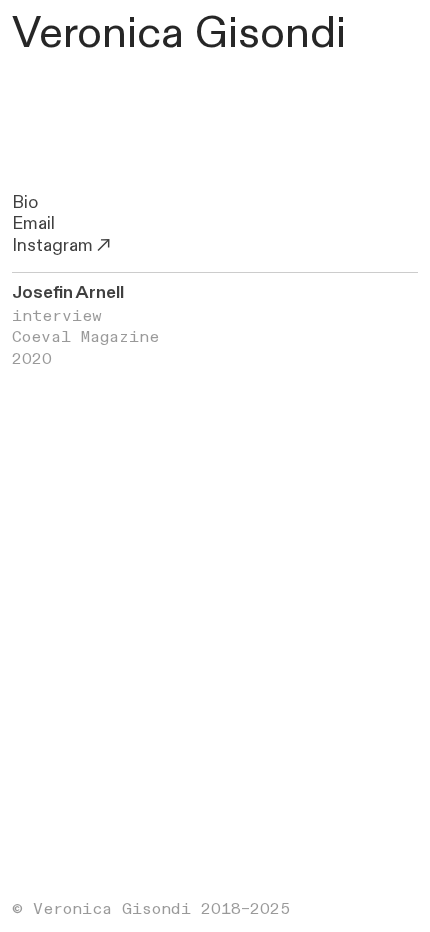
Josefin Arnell (68, 292)
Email (33, 223)
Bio (25, 202)
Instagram (52, 245)
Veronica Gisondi (179, 33)
